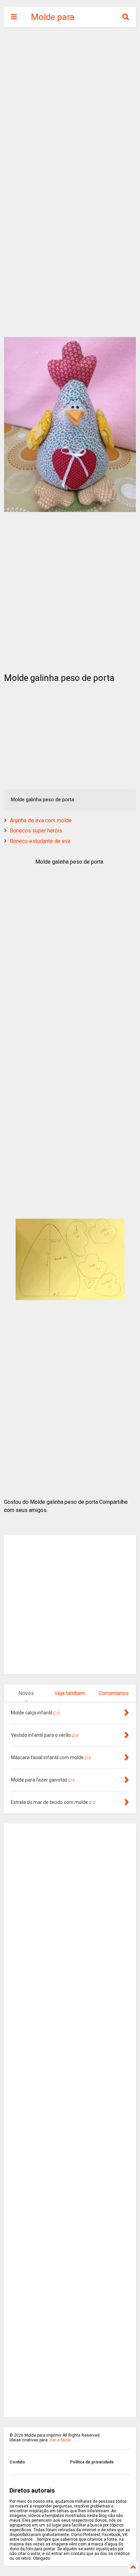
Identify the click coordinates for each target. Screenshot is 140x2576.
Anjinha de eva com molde (41, 820)
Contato (17, 2462)
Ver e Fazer (60, 2440)
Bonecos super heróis (36, 831)
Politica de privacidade (92, 2462)
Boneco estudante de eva (40, 841)
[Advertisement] (70, 107)
